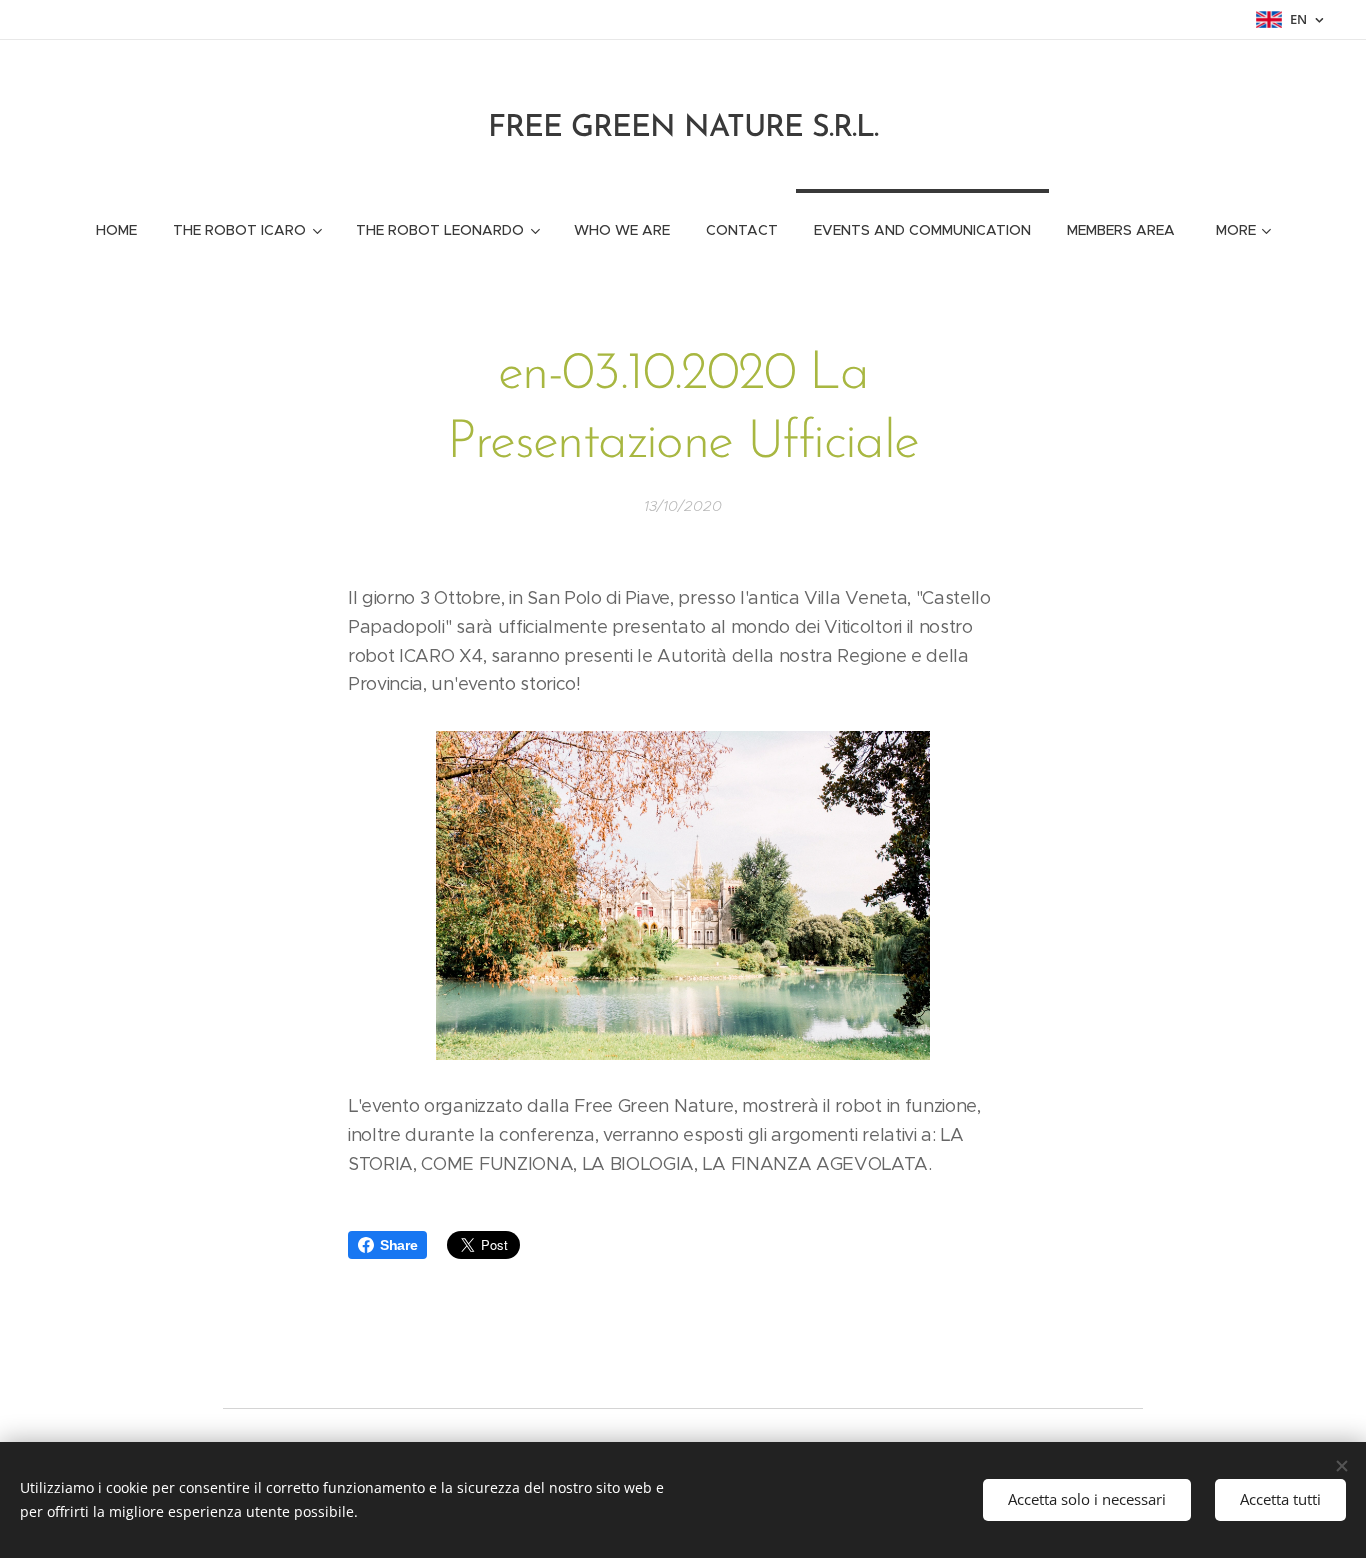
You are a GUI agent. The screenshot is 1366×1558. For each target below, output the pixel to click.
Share (398, 1245)
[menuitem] (116, 230)
